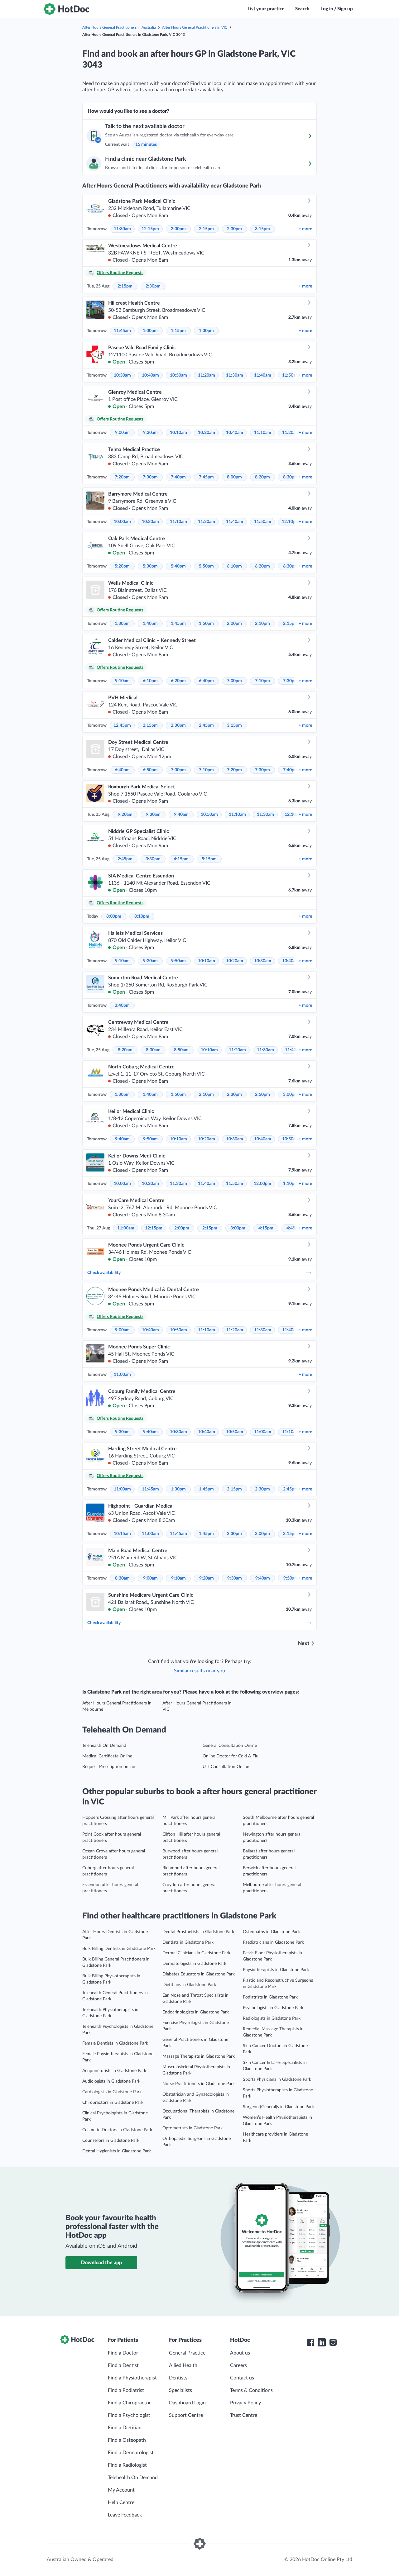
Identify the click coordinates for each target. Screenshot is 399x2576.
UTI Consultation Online (226, 1767)
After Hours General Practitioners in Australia (119, 27)
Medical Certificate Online (107, 1756)
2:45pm (206, 725)
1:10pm (291, 1184)
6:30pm (291, 566)
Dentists (178, 2378)
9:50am (178, 961)
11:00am (126, 1228)
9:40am (181, 815)
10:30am (122, 375)
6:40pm (206, 681)
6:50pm (150, 770)
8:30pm (291, 477)
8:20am (125, 1050)
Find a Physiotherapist (132, 2378)
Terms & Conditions (251, 2390)
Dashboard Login (187, 2403)
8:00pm (234, 477)
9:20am (125, 815)
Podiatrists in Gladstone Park (270, 1997)
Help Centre (121, 2502)
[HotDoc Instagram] (333, 2342)
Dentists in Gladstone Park (188, 1942)
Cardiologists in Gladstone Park (112, 2092)
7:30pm (150, 477)
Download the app (101, 2263)
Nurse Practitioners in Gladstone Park (199, 2084)
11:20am (207, 375)
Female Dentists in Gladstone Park (115, 2043)
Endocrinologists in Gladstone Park (196, 2012)
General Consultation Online (230, 1746)
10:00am (122, 522)
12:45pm (122, 725)
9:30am (150, 433)
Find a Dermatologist (131, 2453)
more (305, 229)
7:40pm (178, 477)
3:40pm (122, 1005)
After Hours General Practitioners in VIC (195, 27)
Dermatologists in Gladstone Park (194, 1964)
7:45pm (206, 477)
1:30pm (206, 331)
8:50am (181, 1050)
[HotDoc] (66, 9)
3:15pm (262, 229)
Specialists (180, 2390)
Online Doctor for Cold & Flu (231, 1756)
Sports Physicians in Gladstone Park (277, 2079)
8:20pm (262, 477)
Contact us (242, 2378)
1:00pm (150, 331)
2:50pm (262, 1095)
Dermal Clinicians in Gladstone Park (196, 1953)
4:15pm (181, 859)
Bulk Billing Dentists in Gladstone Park (119, 1949)
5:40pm (178, 566)
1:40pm (150, 624)
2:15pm (206, 229)
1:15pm (178, 331)
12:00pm (262, 1184)
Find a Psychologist (129, 2415)
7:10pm (262, 681)
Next (304, 1643)
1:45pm (178, 624)
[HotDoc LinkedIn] (322, 2342)
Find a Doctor (123, 2353)
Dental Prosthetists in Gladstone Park (198, 1932)
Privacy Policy (245, 2403)
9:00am (122, 433)
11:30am (122, 229)
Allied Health (183, 2365)
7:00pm (234, 681)
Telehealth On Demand (104, 1746)
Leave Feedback (125, 2515)
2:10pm (262, 624)
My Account (121, 2490)
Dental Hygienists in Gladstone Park (117, 2151)
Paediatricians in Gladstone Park (273, 1942)
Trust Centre (244, 2415)
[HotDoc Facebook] (310, 2342)
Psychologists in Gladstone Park (273, 2008)
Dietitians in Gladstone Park (189, 1985)
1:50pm (206, 624)
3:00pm (291, 1095)
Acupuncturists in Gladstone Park (114, 2071)
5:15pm (209, 859)
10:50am (178, 375)
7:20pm (122, 477)
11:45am (122, 331)
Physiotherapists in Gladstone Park (276, 1970)
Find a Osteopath (127, 2440)
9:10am (122, 681)
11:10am (263, 433)
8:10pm (142, 916)
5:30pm (150, 566)
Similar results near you (199, 1671)
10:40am (150, 375)
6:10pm (234, 566)
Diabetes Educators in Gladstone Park (199, 1974)
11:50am (291, 375)
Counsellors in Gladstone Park (111, 2141)
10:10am (178, 433)
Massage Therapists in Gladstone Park (199, 2056)
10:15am (122, 1534)
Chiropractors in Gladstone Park (113, 2103)
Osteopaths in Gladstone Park (271, 1932)
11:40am (263, 375)
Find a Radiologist (127, 2465)
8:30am (153, 1050)
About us (240, 2353)
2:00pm (178, 229)
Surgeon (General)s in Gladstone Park (278, 2107)
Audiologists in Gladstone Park (111, 2081)
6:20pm (262, 566)
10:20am (207, 433)
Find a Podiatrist (126, 2390)
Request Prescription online (109, 1767)
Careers (238, 2365)
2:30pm (234, 229)
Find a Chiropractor (129, 2403)
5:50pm (206, 566)
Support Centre (186, 2415)
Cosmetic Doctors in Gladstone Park (117, 2130)
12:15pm (150, 229)
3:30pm (153, 859)
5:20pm (122, 566)
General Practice (187, 2353)
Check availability (104, 1273)
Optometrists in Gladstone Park (192, 2128)
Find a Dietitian (125, 2428)
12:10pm (291, 522)
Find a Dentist (123, 2365)
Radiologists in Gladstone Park (272, 2018)
